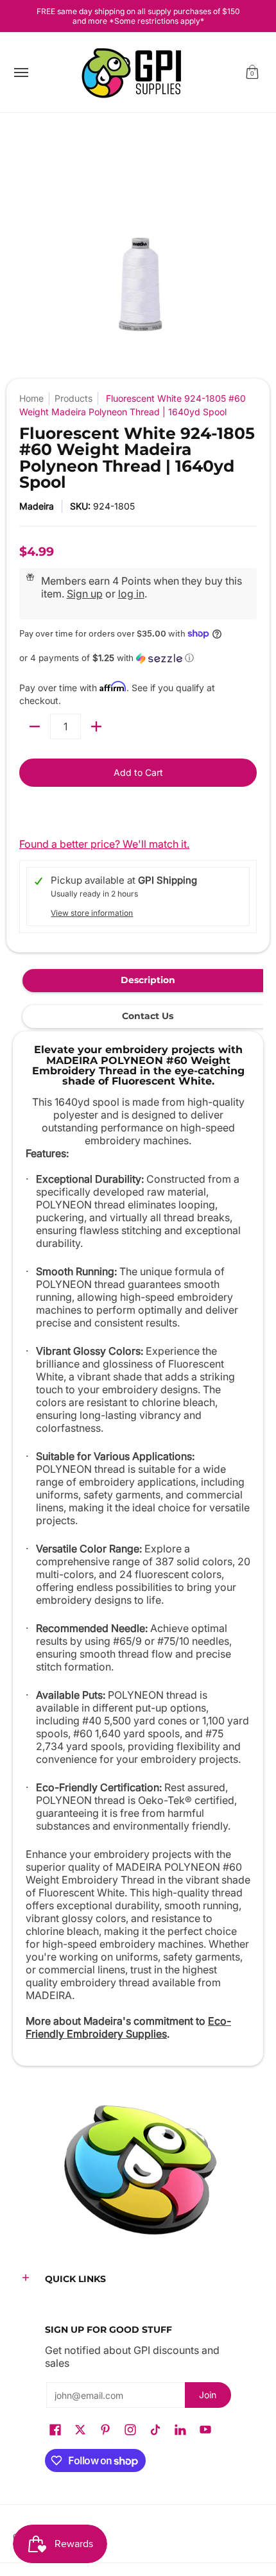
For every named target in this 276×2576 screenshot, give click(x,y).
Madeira (37, 506)
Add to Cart (138, 772)
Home (31, 398)
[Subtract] (35, 726)
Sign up (85, 594)
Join (208, 2395)
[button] (252, 73)
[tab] (148, 981)
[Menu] (21, 73)
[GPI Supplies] (135, 73)
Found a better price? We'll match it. (104, 844)
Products (73, 398)
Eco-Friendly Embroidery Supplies (128, 2027)
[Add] (96, 726)
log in (131, 594)
